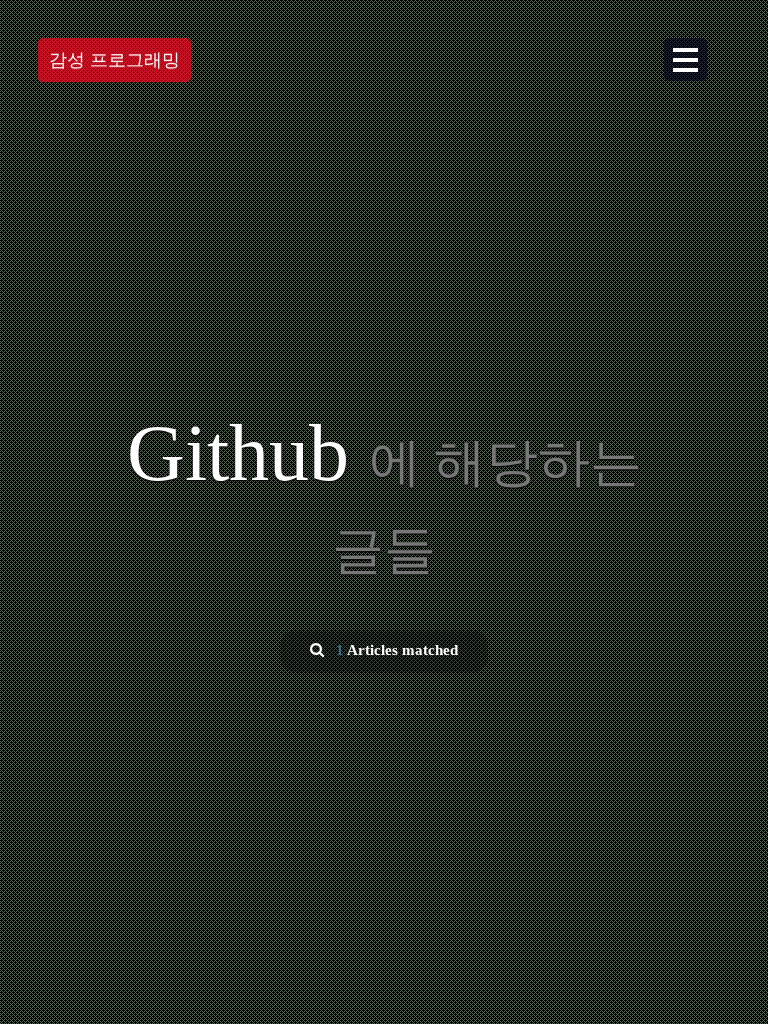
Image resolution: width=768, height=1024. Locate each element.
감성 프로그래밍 (114, 60)
